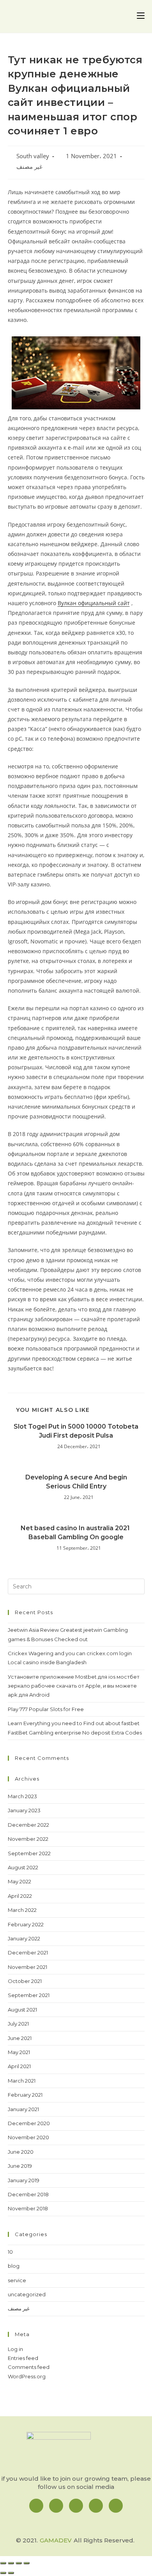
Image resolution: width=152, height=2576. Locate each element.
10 (10, 2252)
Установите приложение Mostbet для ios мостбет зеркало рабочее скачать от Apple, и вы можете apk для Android (74, 1686)
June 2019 (20, 2166)
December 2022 (28, 1825)
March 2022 (22, 1910)
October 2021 (25, 1981)
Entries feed (23, 2358)
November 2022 (28, 1839)
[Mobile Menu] (141, 16)
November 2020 (28, 2137)
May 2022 (19, 1881)
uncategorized (27, 2294)
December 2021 (28, 1953)
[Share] (11, 2563)
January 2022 (24, 1938)
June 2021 (20, 2038)
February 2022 (26, 1924)
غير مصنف (29, 167)
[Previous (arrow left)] (3, 2573)
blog (14, 2266)
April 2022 (20, 1896)
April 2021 (19, 2066)
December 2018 (28, 2194)
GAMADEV (56, 2540)
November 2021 (27, 1967)
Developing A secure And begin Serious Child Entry (76, 1482)
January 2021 (23, 2109)
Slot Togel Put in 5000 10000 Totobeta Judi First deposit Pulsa (76, 1431)
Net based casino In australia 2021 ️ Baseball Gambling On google (76, 1532)
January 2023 (24, 1810)
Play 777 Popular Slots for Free (46, 1709)
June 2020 (21, 2152)
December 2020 (29, 2123)
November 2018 (28, 2208)
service (17, 2280)
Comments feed (29, 2367)
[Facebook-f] (36, 2506)
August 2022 (23, 1867)
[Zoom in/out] (27, 2563)
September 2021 (29, 1995)
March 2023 (22, 1796)
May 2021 (19, 2052)
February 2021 (25, 2095)
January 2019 (24, 2180)
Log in (15, 2349)
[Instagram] (56, 2506)
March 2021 (22, 2081)
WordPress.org (27, 2376)
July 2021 (18, 2024)
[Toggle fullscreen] (19, 2563)
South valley (33, 156)
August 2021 (22, 2010)
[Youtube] (116, 2506)
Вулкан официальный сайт (94, 603)
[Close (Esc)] (3, 2563)
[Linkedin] (76, 2506)
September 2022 (29, 1853)
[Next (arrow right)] (11, 2573)
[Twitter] (96, 2506)
